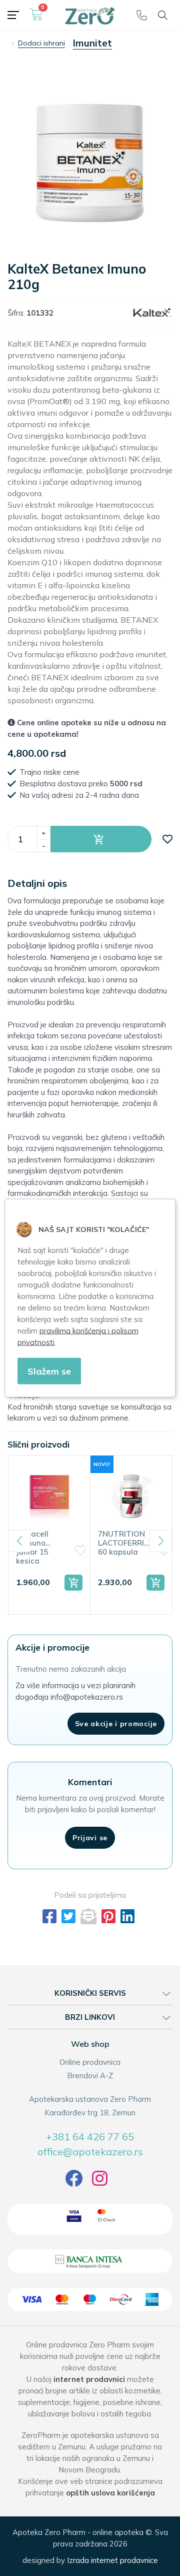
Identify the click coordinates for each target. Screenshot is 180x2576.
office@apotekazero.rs (90, 2152)
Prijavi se (90, 1838)
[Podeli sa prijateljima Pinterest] (108, 1916)
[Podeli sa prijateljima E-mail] (88, 1916)
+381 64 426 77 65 (90, 2137)
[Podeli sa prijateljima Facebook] (49, 1916)
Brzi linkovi (90, 2017)
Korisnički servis (90, 1993)
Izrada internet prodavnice (112, 2560)
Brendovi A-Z (90, 2076)
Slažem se (49, 1371)
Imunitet (92, 43)
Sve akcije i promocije (116, 1724)
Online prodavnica (90, 2062)
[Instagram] (100, 2182)
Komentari (90, 1782)
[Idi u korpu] (36, 19)
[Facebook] (74, 2182)
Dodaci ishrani (41, 43)
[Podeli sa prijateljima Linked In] (127, 1916)
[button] (101, 839)
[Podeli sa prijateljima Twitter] (68, 1916)
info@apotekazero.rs (87, 1697)
